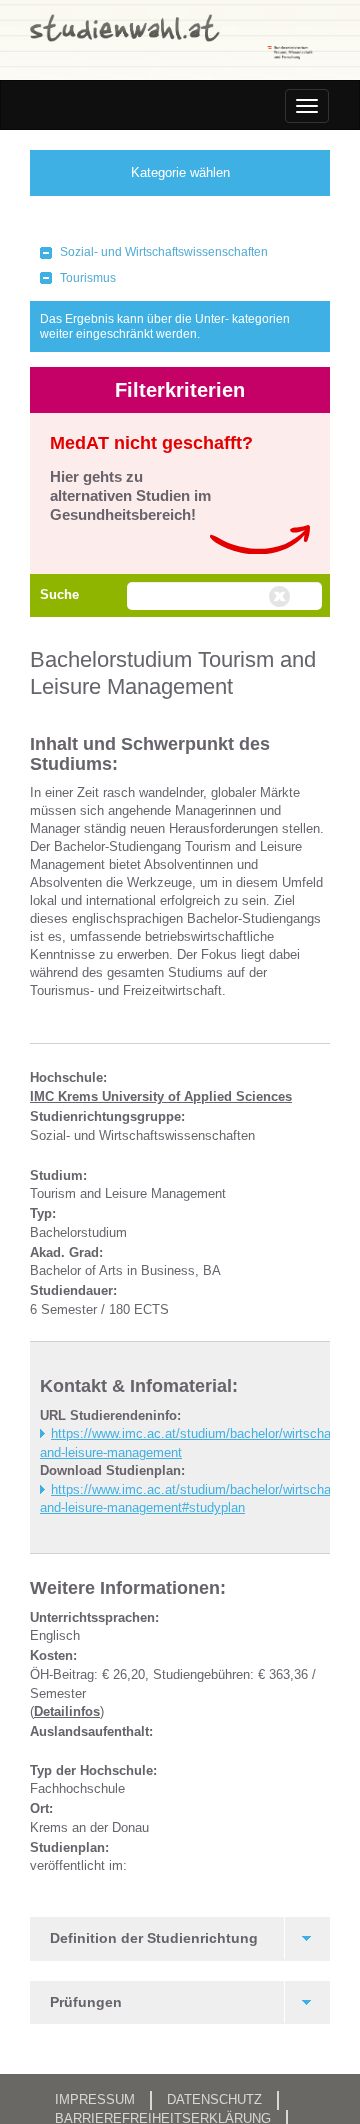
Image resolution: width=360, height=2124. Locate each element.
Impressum (95, 2099)
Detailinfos (67, 1711)
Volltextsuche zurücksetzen (282, 597)
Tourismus (88, 278)
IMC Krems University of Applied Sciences (161, 1096)
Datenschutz (214, 2099)
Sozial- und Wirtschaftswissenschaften (164, 252)
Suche (59, 594)
